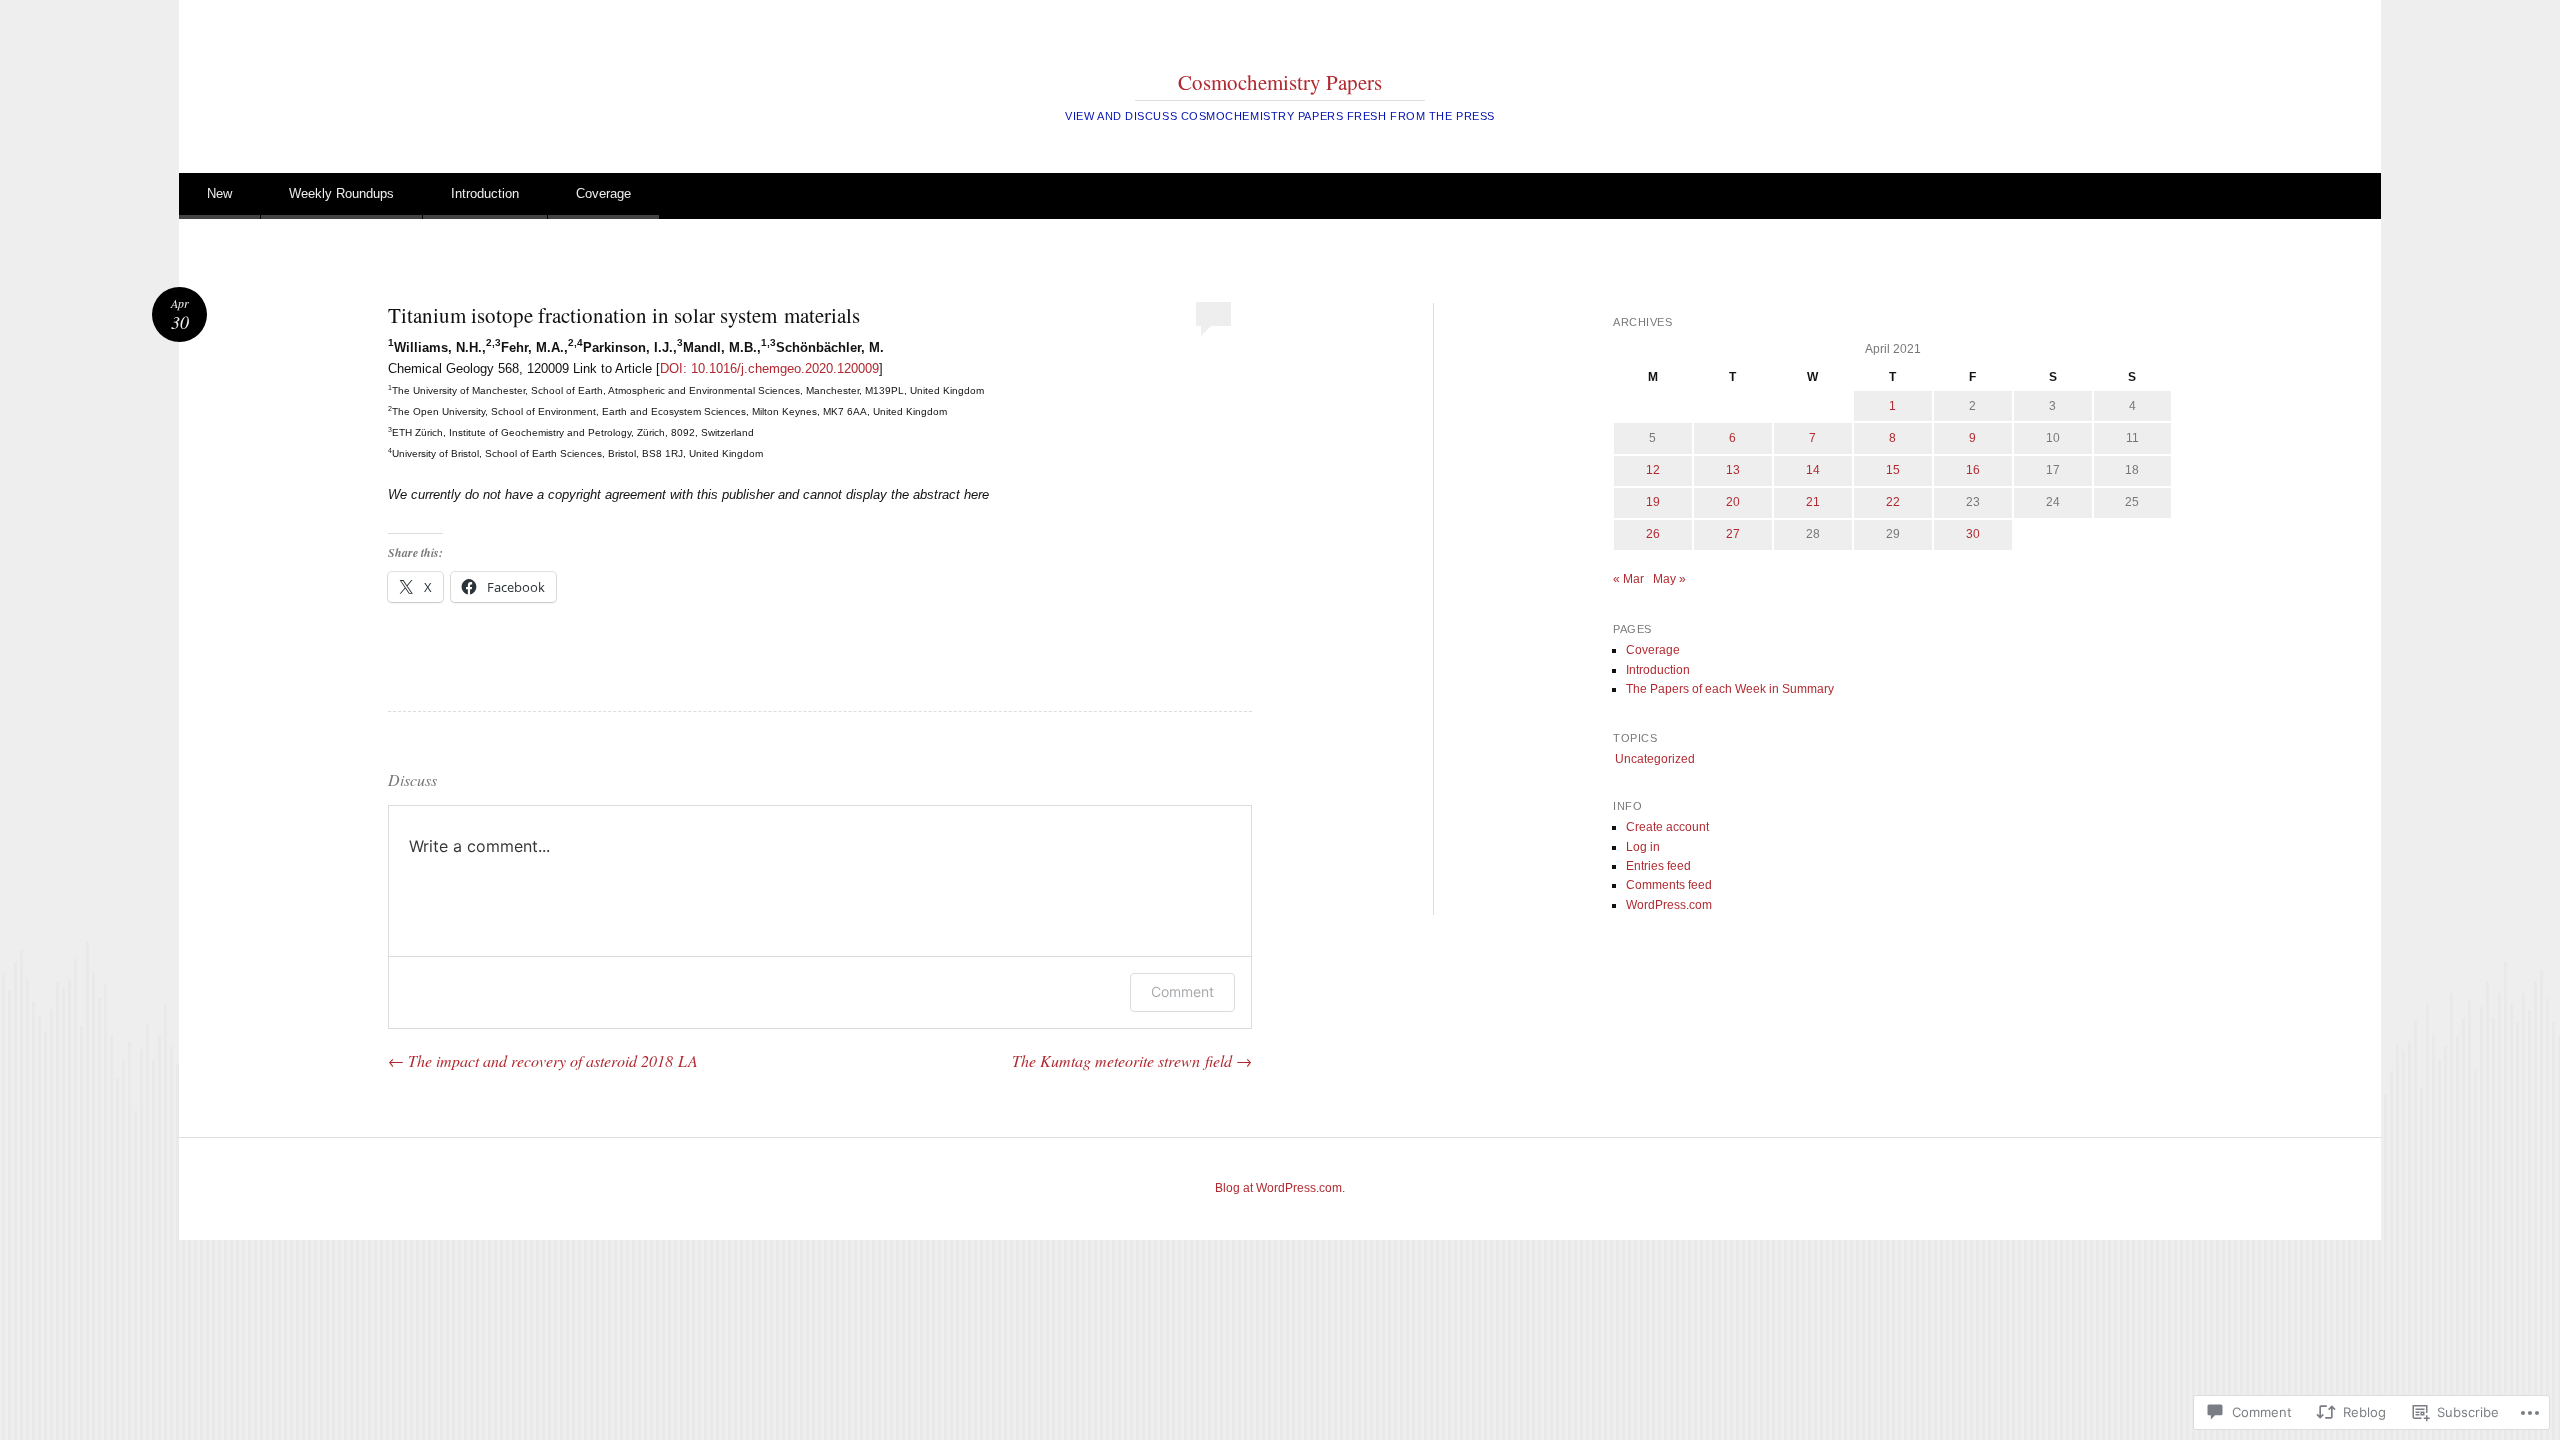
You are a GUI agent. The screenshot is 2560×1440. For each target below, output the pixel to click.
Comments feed (1669, 885)
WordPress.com (1669, 905)
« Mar (1628, 579)
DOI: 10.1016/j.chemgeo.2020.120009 (769, 368)
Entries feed (1658, 866)
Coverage (603, 193)
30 (1973, 534)
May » (1669, 579)
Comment (1182, 991)
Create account (1667, 827)
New (219, 193)
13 (1733, 470)
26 (1653, 534)
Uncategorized (1655, 759)
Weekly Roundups (341, 193)
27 (1733, 534)
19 (1653, 502)
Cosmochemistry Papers (1280, 82)
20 (1733, 502)
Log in (1643, 847)
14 (1813, 470)
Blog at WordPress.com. (1280, 1188)
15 (1893, 470)
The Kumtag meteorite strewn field (1132, 1060)
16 (1973, 470)
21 (1813, 502)
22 (1893, 502)
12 (1653, 470)
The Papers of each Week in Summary (1730, 689)
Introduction (485, 193)
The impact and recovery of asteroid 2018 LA (543, 1060)
